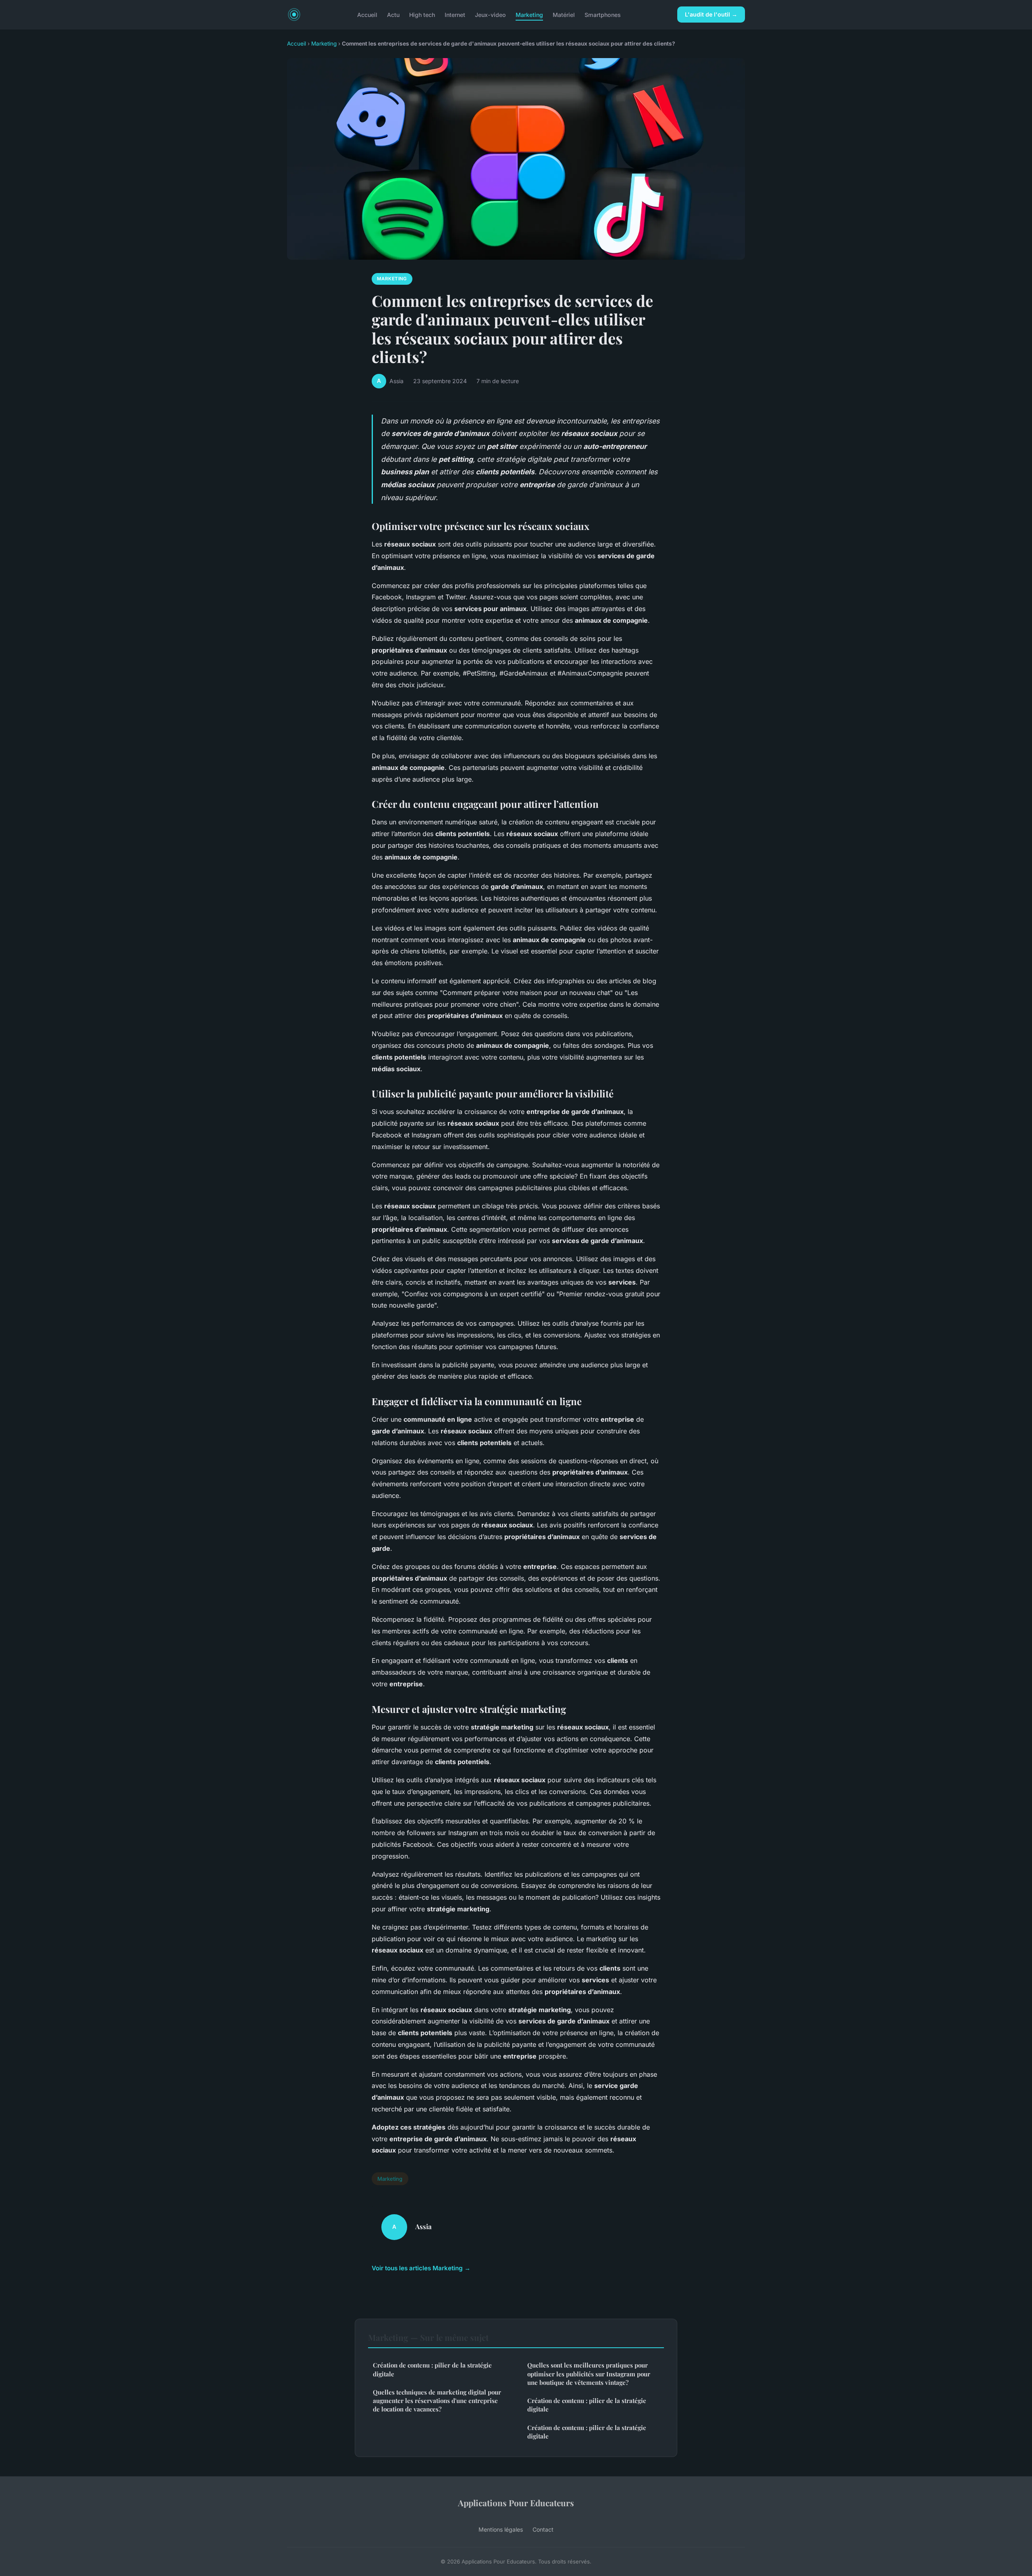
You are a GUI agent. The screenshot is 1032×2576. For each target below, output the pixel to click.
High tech (422, 14)
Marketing (529, 14)
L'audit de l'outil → (711, 14)
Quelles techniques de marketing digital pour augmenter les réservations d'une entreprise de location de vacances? (437, 2401)
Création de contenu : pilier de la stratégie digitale (432, 2369)
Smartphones (603, 14)
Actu (393, 14)
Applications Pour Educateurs (516, 2503)
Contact (543, 2529)
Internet (455, 14)
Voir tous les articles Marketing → (421, 2268)
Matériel (564, 14)
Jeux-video (490, 14)
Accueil (367, 14)
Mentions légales (501, 2529)
